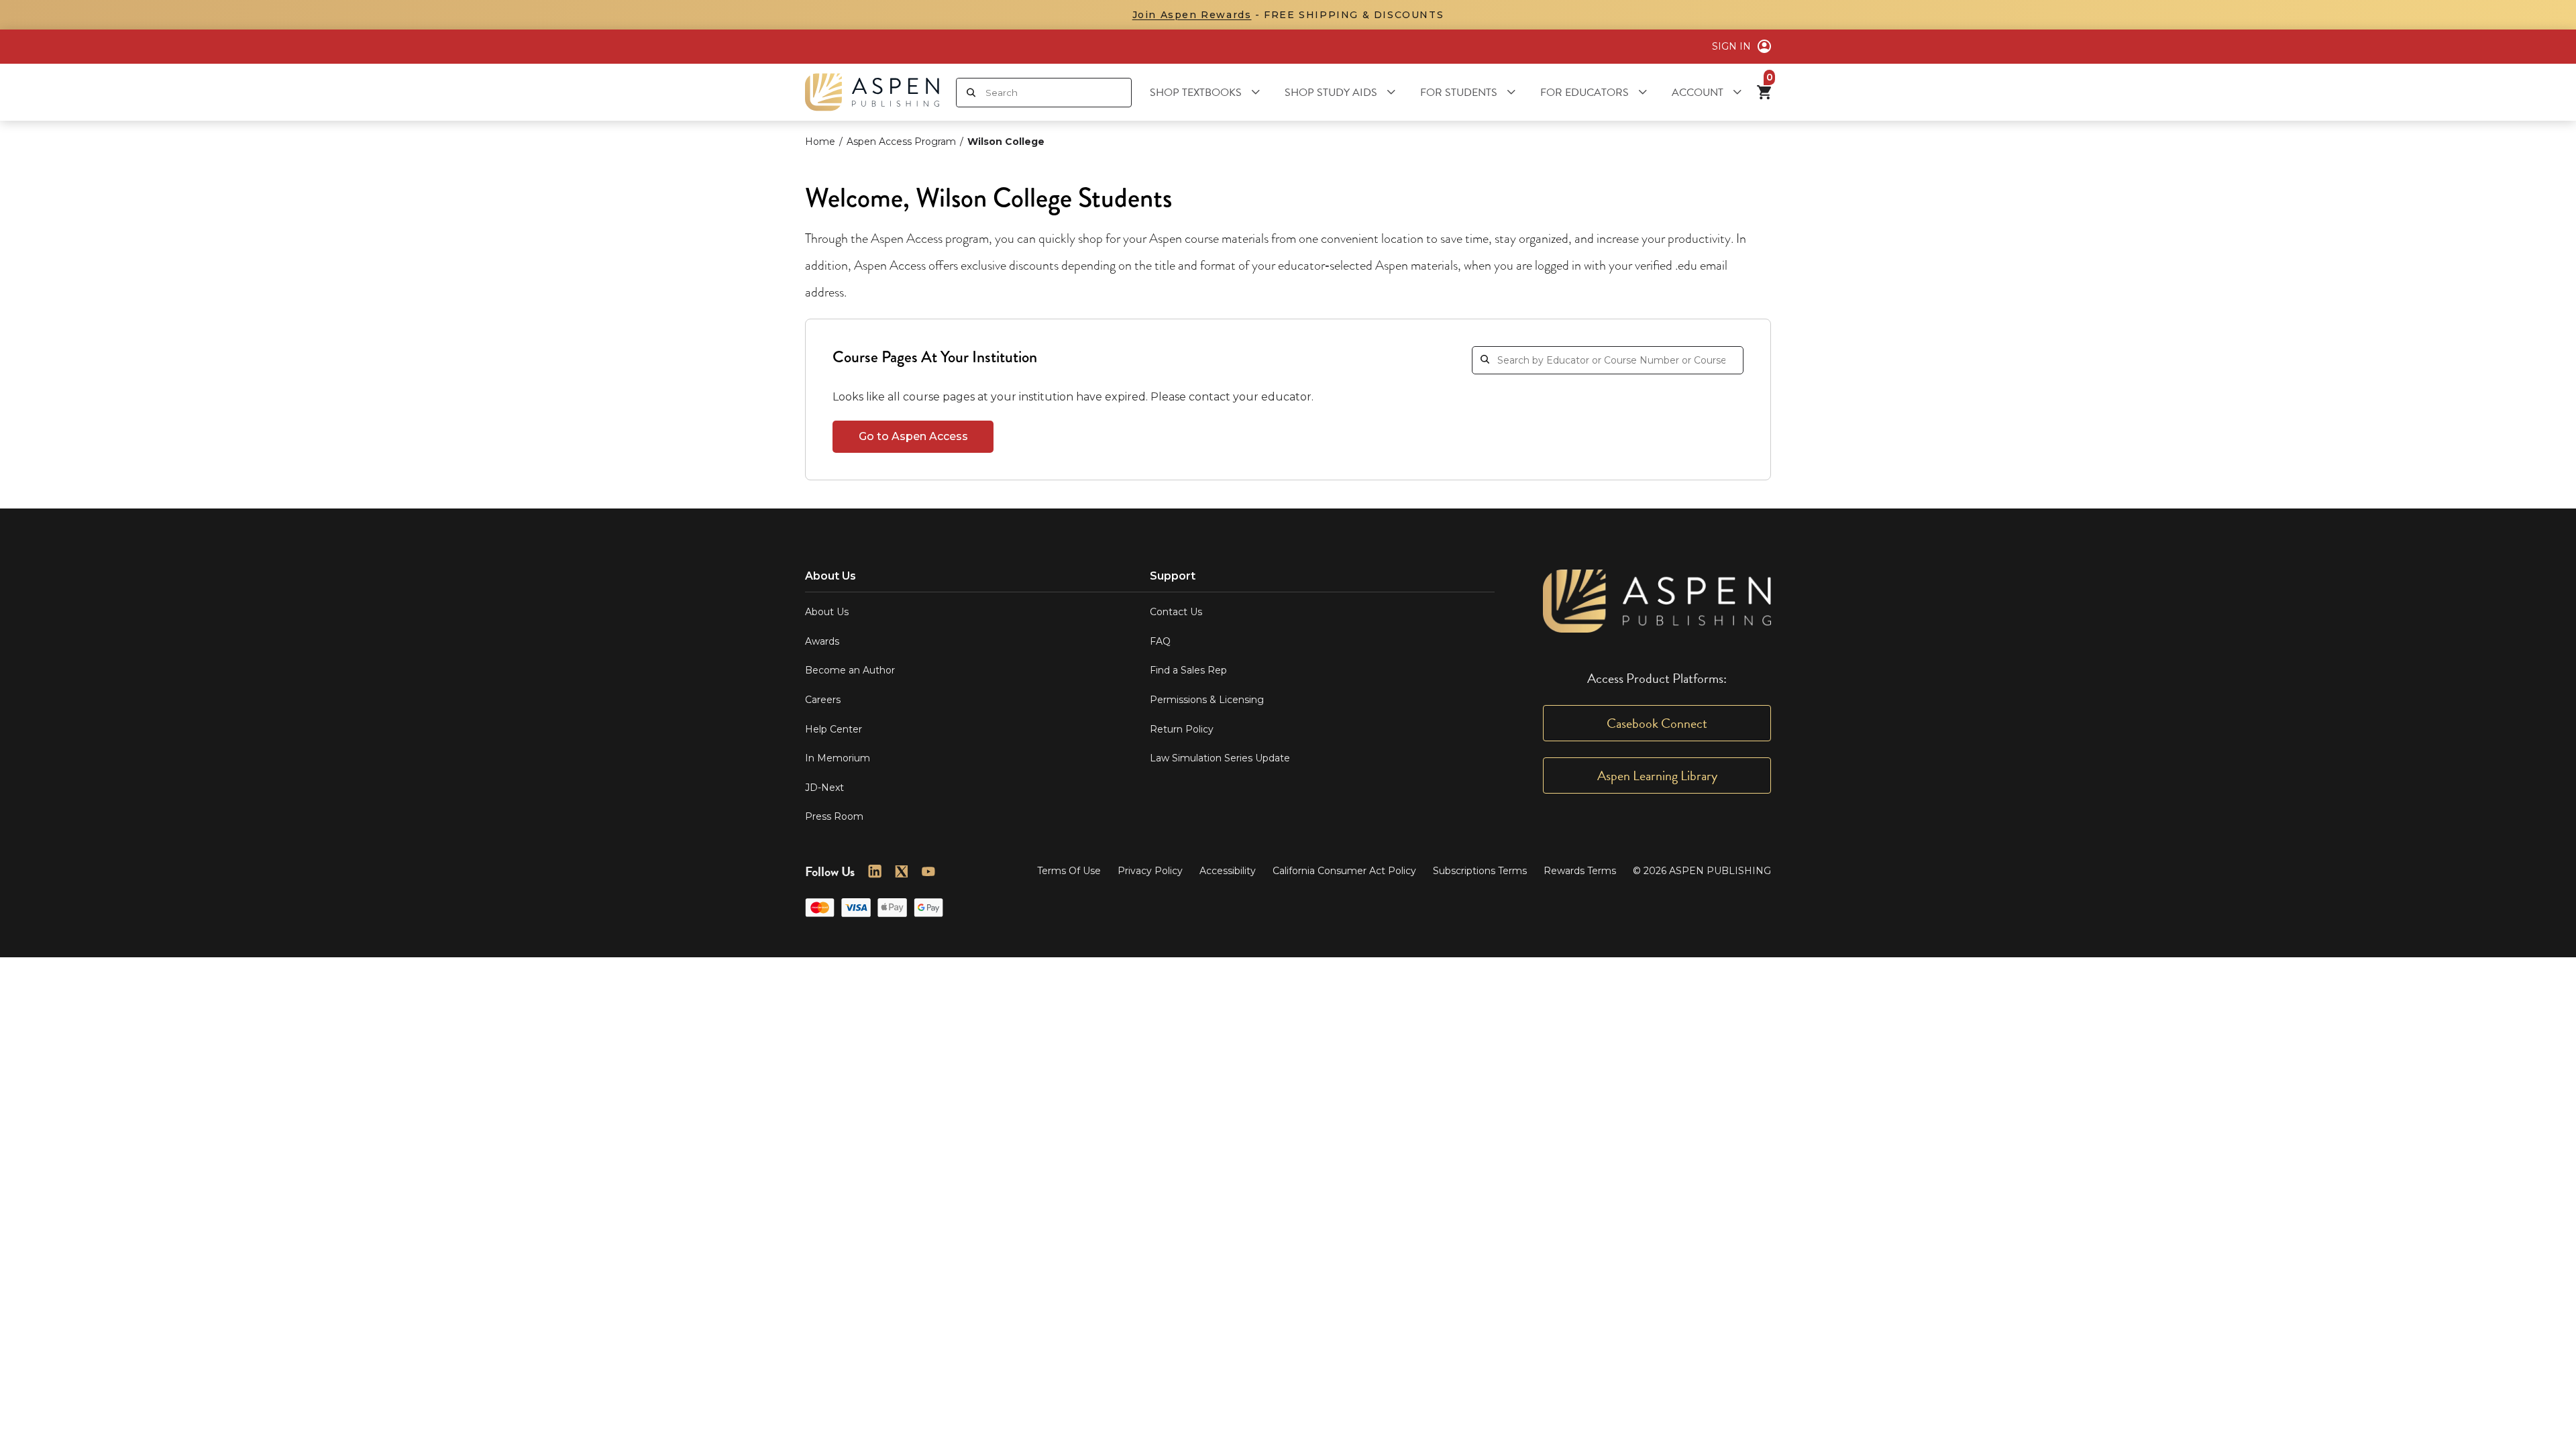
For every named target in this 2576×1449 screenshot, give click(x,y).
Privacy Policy (1150, 871)
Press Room (834, 816)
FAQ (1160, 641)
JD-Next (824, 788)
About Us (827, 612)
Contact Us (1176, 612)
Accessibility (1228, 871)
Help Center (834, 729)
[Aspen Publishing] (872, 92)
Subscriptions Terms (1480, 871)
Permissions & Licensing (1207, 700)
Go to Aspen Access (913, 436)
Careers (823, 700)
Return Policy (1182, 729)
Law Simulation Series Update (1220, 758)
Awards (822, 641)
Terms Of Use (1069, 871)
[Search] (971, 93)
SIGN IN (1731, 46)
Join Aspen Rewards (1192, 15)
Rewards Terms (1580, 871)
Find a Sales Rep (1188, 670)
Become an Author (850, 670)
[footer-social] (875, 871)
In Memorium (838, 758)
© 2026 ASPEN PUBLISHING (1702, 871)
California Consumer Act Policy (1344, 871)
